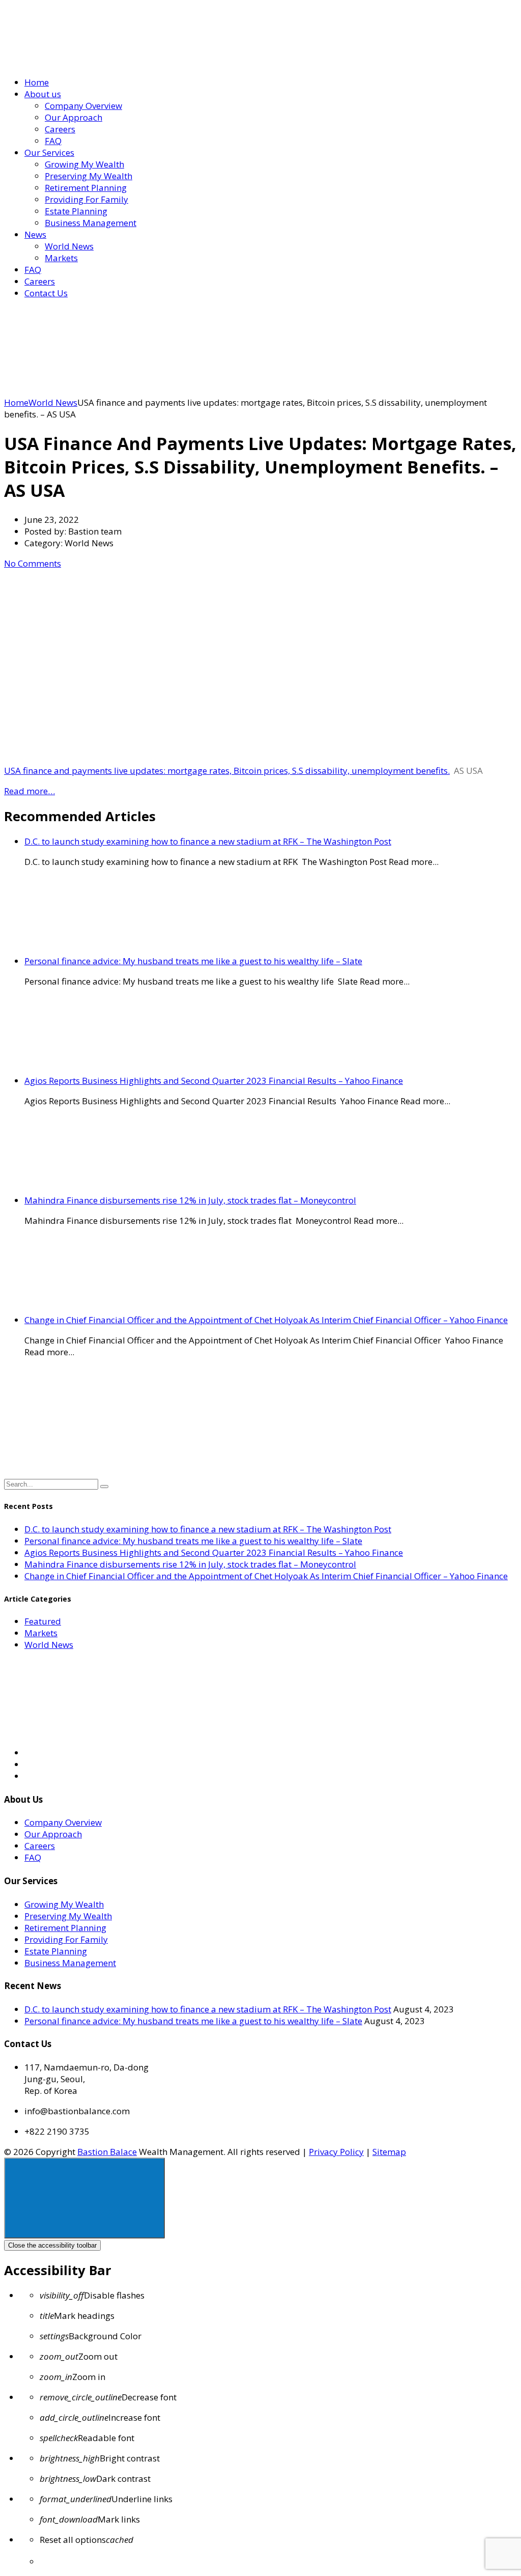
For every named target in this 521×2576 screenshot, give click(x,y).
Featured (43, 1621)
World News (69, 246)
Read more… (30, 791)
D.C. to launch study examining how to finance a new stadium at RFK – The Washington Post (208, 841)
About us (43, 94)
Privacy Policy (336, 2152)
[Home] (80, 391)
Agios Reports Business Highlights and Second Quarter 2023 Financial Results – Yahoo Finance (214, 1081)
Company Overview (83, 106)
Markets (61, 258)
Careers (60, 129)
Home (37, 82)
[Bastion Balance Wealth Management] (91, 62)
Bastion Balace (107, 2152)
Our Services (49, 152)
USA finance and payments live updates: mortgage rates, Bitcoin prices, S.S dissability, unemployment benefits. (227, 771)
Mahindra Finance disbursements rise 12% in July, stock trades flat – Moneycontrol (190, 1200)
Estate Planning (76, 211)
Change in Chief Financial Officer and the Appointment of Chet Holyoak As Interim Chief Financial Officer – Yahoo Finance (266, 1320)
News (35, 234)
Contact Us (46, 293)
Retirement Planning (86, 188)
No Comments (33, 563)
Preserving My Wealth (89, 176)
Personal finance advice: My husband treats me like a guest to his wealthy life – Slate (193, 961)
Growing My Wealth (84, 164)
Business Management (91, 223)
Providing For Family (86, 199)
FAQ (53, 141)
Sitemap (389, 2152)
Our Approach (74, 117)
